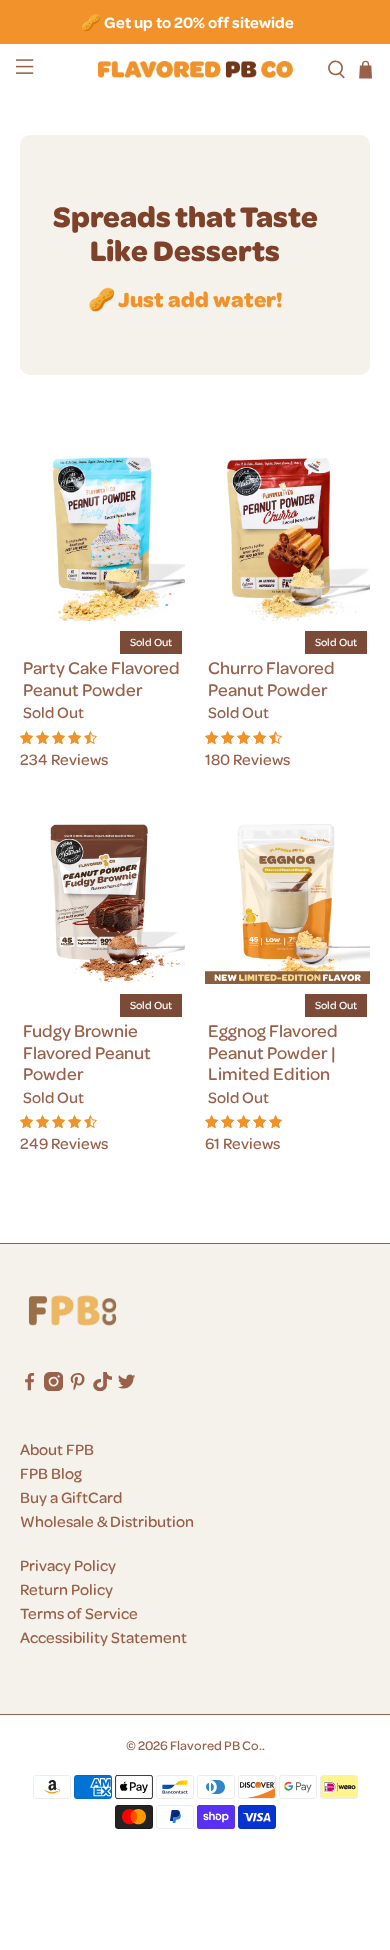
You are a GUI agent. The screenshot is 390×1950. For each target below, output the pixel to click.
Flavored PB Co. (216, 1744)
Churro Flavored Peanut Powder (271, 678)
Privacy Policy (68, 1565)
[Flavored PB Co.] (195, 69)
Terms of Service (79, 1613)
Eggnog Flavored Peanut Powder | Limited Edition (273, 1051)
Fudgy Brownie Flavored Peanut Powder (87, 1051)
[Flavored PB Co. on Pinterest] (77, 1385)
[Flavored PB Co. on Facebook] (29, 1385)
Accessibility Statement (103, 1637)
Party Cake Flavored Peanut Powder (101, 678)
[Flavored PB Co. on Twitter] (126, 1385)
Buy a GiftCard (71, 1497)
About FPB (57, 1449)
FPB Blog (51, 1473)
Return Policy (66, 1589)
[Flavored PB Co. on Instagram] (53, 1385)
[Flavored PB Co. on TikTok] (102, 1385)
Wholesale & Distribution (107, 1521)
